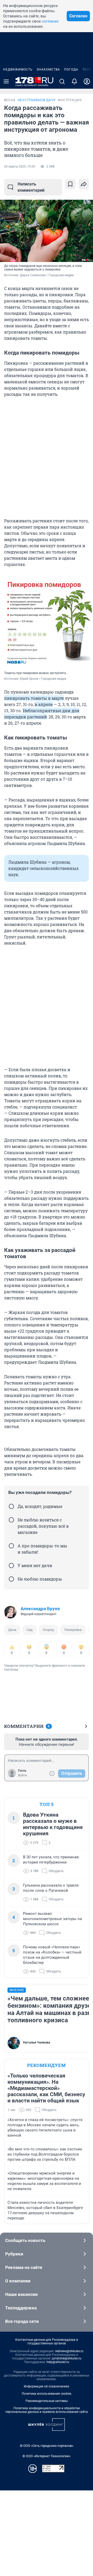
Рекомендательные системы (47, 2401)
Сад (30, 1630)
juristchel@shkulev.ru (67, 2358)
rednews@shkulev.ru (69, 2351)
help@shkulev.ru (58, 2362)
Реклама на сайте (24, 2267)
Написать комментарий (31, 187)
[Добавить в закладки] (70, 184)
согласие (50, 21)
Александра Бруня (40, 1609)
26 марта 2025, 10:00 (20, 167)
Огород (48, 1630)
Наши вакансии (21, 2294)
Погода (71, 70)
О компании (18, 2281)
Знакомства (48, 70)
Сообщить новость (25, 2240)
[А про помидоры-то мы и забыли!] (11, 1546)
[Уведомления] (74, 81)
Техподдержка (21, 2308)
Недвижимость (18, 70)
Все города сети (22, 2321)
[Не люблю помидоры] (11, 1579)
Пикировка (73, 1630)
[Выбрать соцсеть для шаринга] (84, 184)
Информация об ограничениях (47, 2386)
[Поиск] (62, 81)
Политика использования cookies (47, 2394)
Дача (12, 1630)
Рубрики (14, 2254)
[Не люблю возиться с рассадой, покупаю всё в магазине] (11, 1520)
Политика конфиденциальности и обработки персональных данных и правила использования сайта (47, 2410)
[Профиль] (87, 81)
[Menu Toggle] (6, 81)
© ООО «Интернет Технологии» (47, 2456)
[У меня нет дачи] (11, 1566)
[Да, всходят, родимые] (11, 1506)
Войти (22, 1775)
